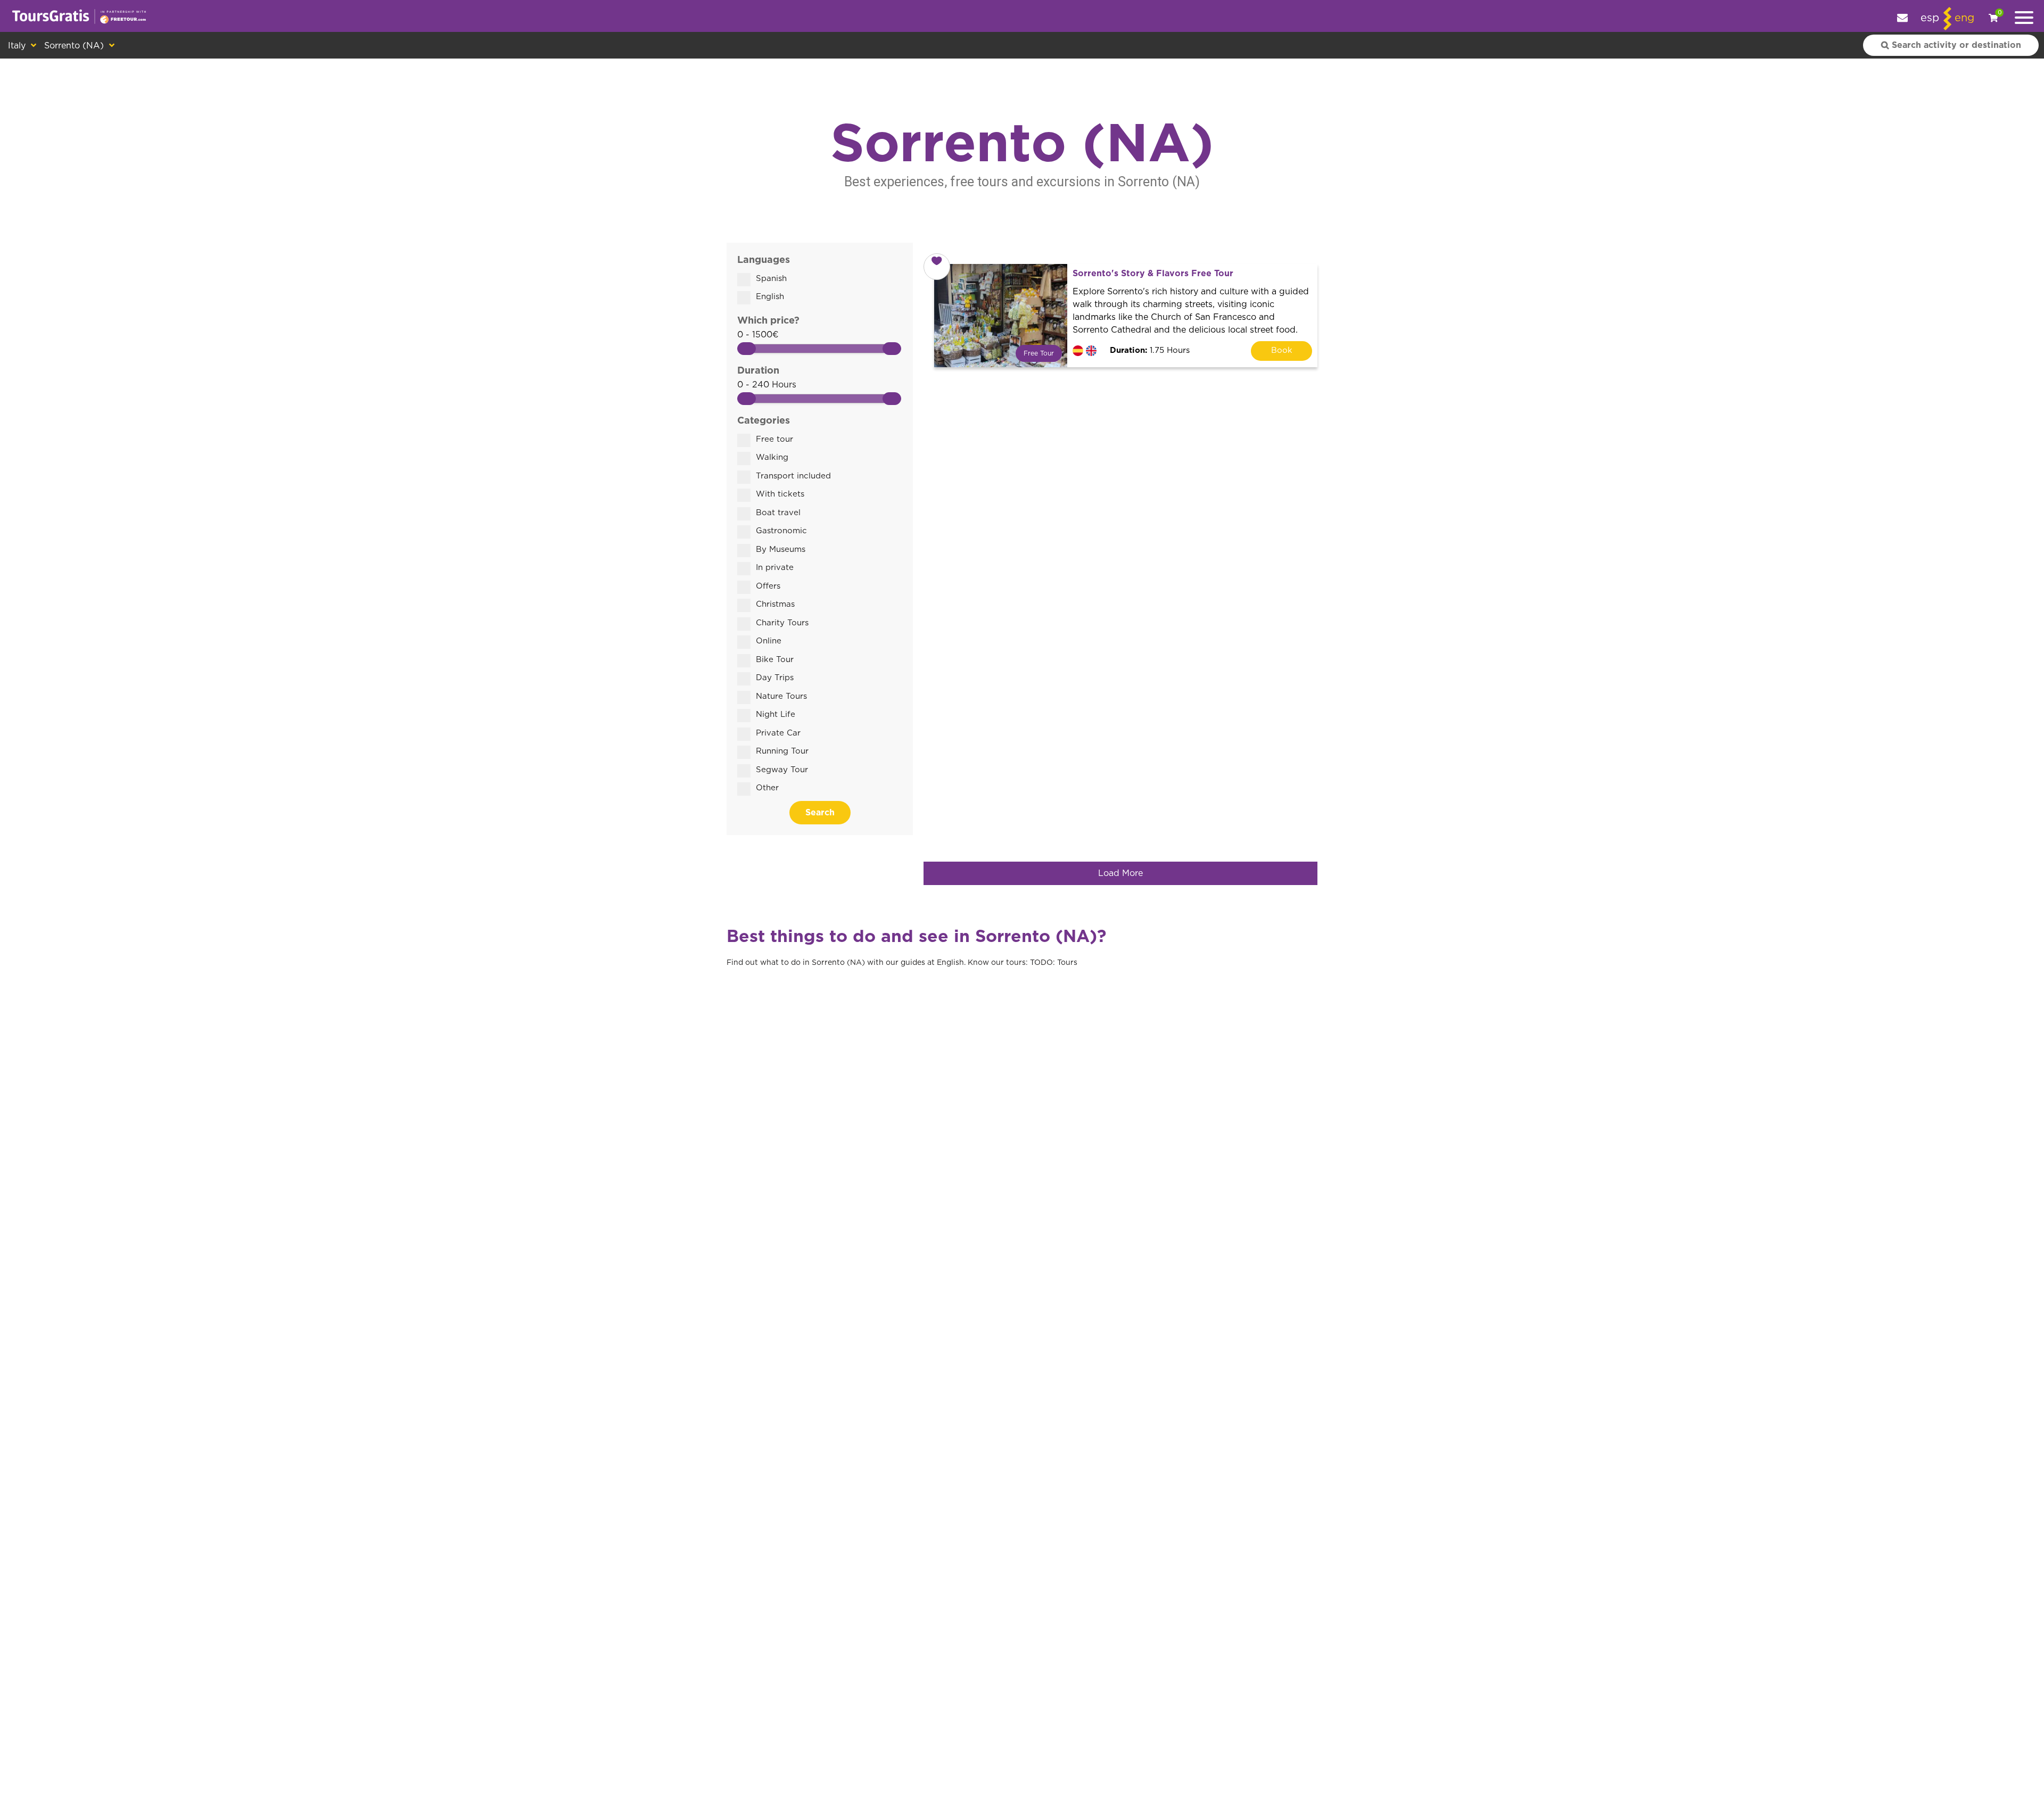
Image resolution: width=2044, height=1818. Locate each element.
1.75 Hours (1150, 350)
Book (1282, 350)
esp (1930, 18)
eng (1964, 18)
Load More (1120, 873)
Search (820, 813)
